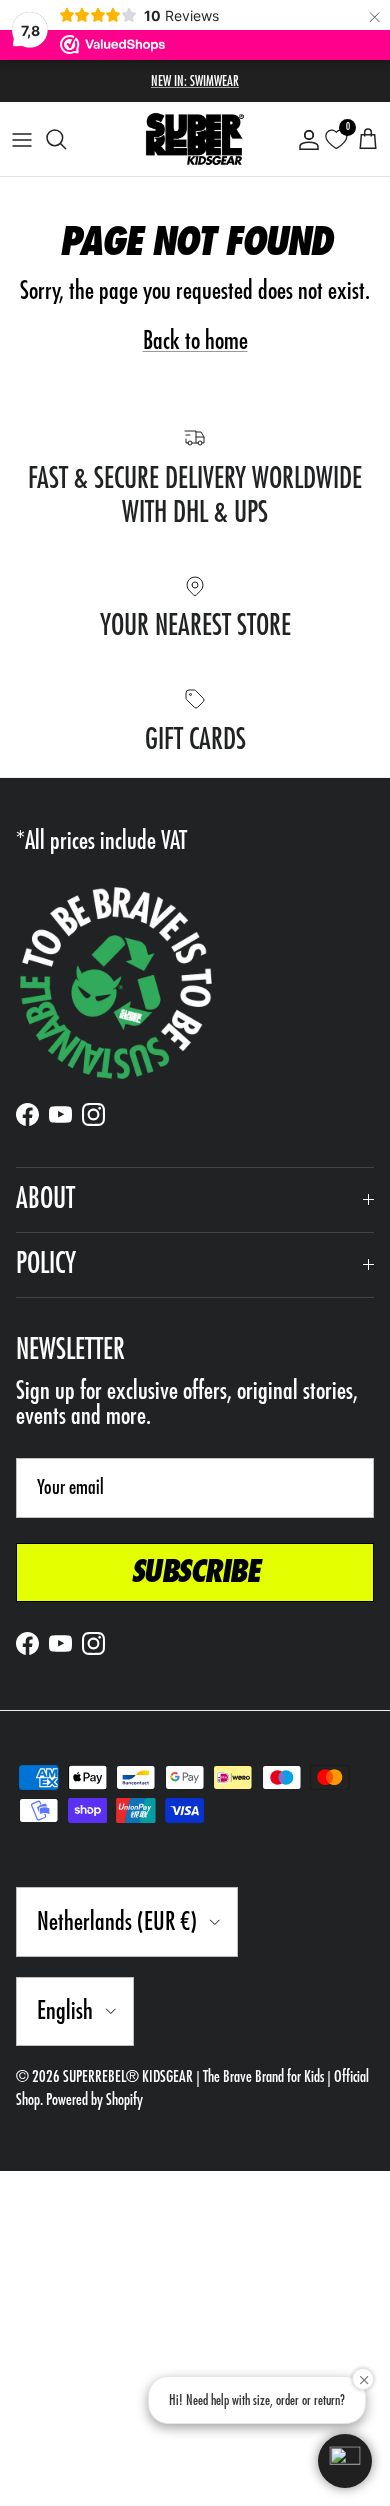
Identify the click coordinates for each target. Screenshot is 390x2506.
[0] (336, 139)
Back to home (195, 340)
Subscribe (195, 1572)
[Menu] (22, 139)
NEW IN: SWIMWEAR (195, 81)
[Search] (66, 139)
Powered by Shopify (94, 2100)
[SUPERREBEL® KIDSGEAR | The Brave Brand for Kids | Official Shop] (195, 139)
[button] (345, 2461)
